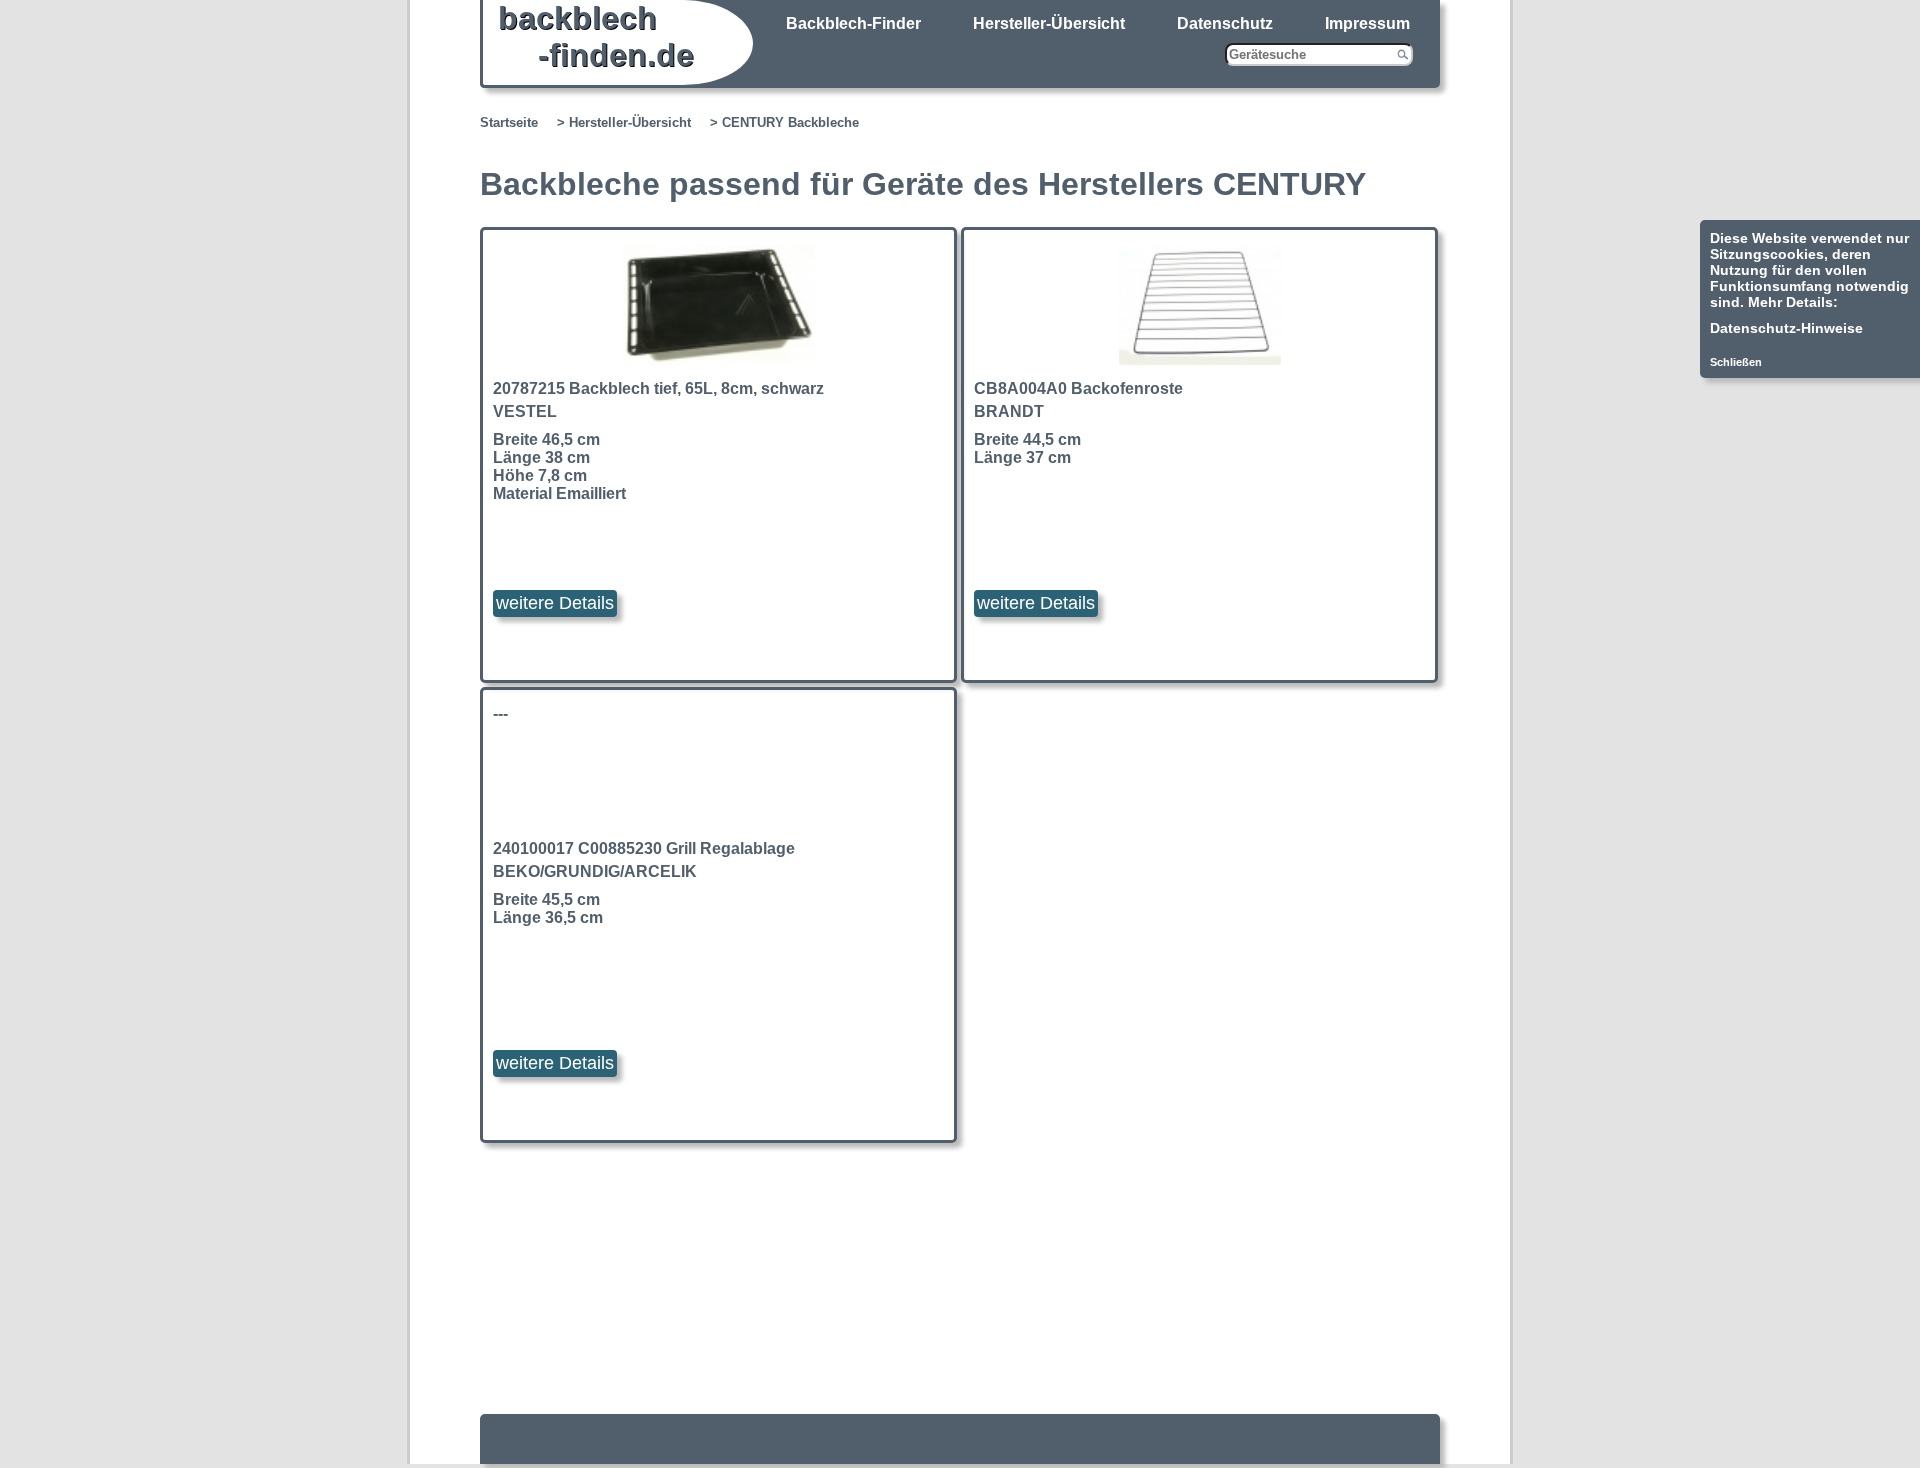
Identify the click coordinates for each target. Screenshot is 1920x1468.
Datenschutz (1225, 23)
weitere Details (555, 603)
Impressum (1367, 23)
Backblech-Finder (853, 23)
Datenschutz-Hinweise (1786, 328)
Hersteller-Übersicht (1049, 23)
